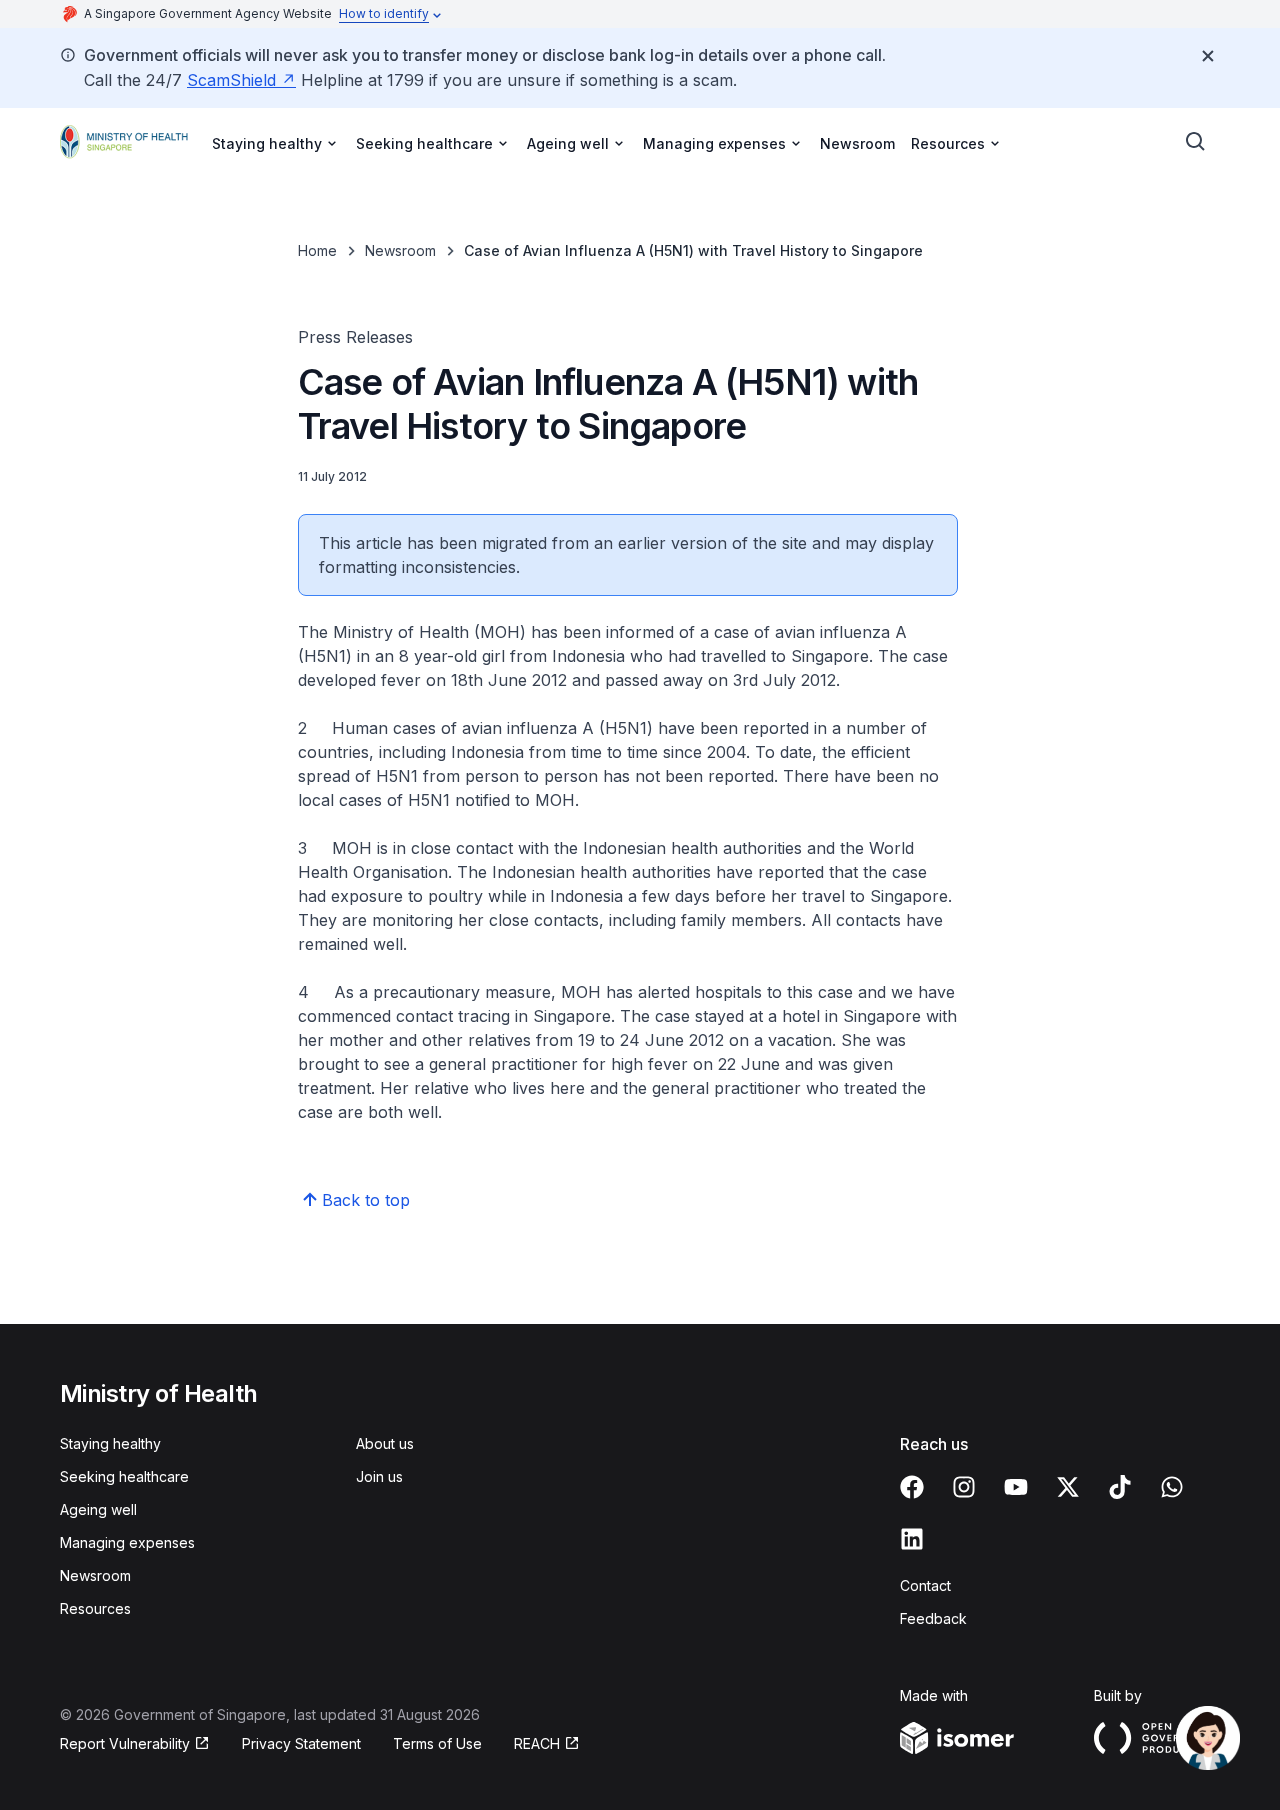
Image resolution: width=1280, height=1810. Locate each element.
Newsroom (857, 143)
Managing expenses (127, 1542)
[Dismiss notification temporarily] (1208, 56)
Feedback (933, 1618)
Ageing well (98, 1509)
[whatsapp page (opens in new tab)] (1172, 1487)
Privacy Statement (301, 1743)
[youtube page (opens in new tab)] (1016, 1487)
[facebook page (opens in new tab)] (912, 1487)
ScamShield (241, 80)
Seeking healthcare (124, 1476)
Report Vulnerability (125, 1744)
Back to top (366, 1200)
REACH (547, 1744)
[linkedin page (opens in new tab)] (912, 1539)
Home (317, 250)
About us (385, 1443)
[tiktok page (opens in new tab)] (1120, 1487)
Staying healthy (110, 1443)
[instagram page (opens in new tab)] (964, 1487)
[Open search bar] (1196, 142)
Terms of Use (437, 1743)
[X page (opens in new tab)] (1068, 1487)
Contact (925, 1585)
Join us (379, 1476)
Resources (95, 1608)
